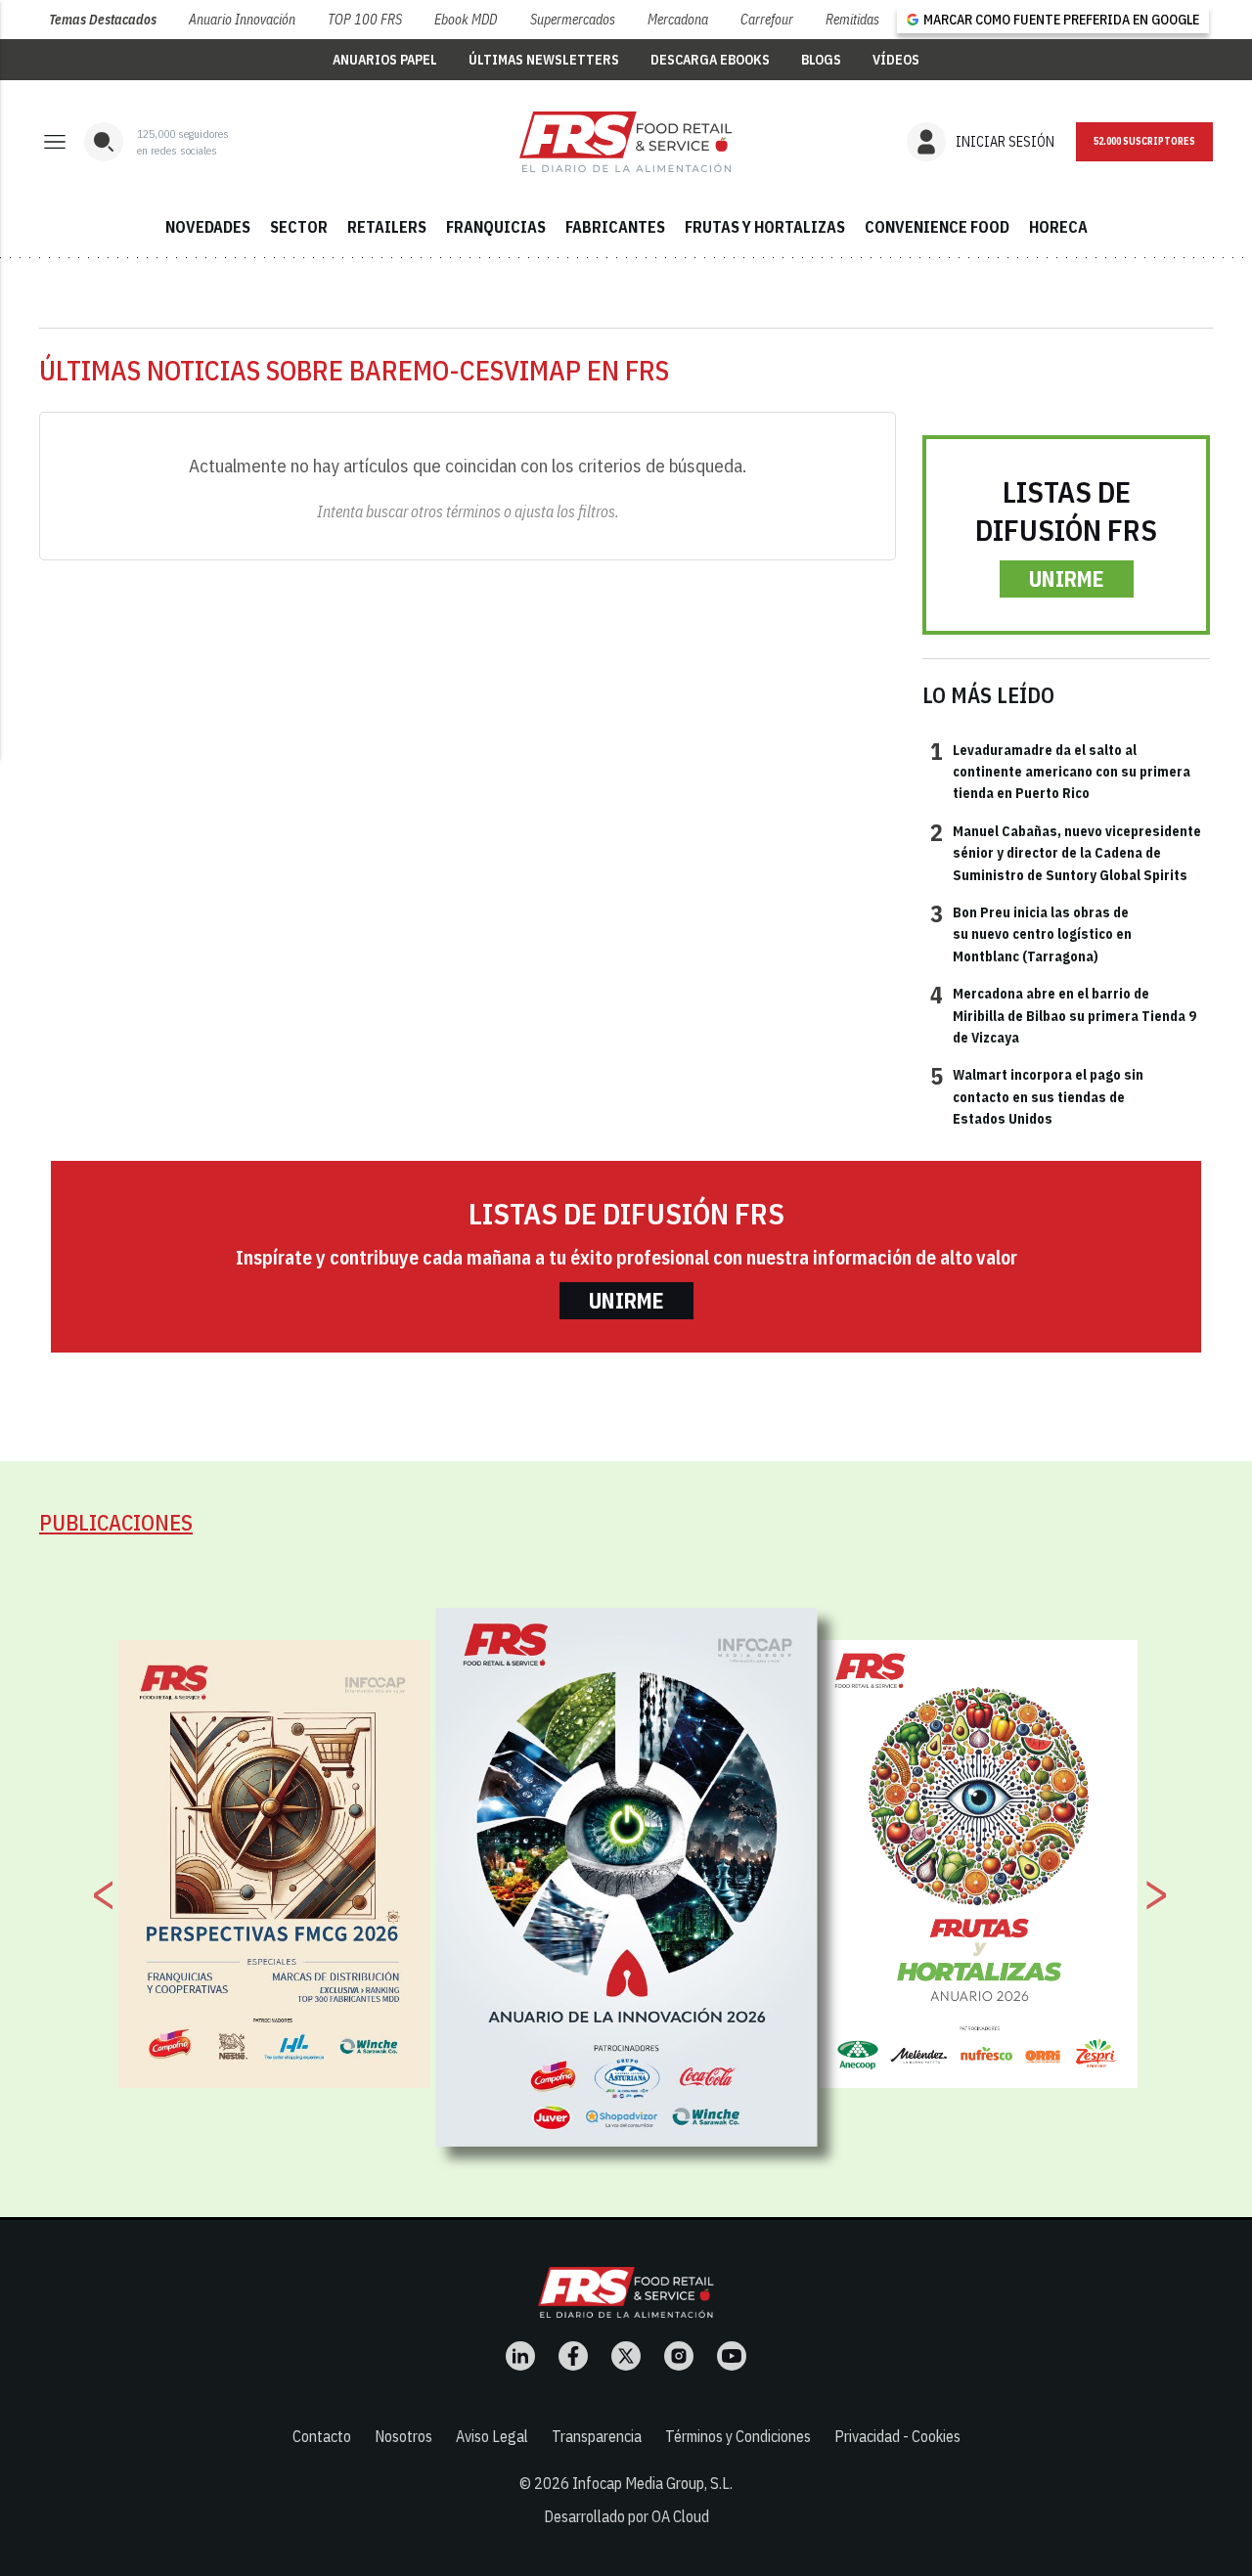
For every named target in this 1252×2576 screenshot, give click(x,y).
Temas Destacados (103, 20)
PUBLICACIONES (116, 1522)
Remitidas (852, 20)
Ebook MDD (466, 20)
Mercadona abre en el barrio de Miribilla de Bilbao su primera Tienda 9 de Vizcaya (1063, 1015)
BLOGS (821, 60)
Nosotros (403, 2436)
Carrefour (767, 20)
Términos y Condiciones (738, 2436)
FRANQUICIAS (496, 227)
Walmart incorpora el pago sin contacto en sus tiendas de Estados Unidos (1037, 1096)
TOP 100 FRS (365, 20)
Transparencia (597, 2436)
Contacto (322, 2436)
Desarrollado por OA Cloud (626, 2516)
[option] (627, 1877)
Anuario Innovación (242, 20)
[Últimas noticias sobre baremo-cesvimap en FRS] (626, 142)
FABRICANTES (615, 227)
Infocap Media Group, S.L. (652, 2483)
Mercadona (678, 20)
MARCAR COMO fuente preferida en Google (1061, 20)
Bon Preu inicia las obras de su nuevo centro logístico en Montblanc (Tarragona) (1031, 933)
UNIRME (1067, 578)
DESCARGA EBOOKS (710, 60)
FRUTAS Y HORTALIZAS (765, 227)
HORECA (1058, 227)
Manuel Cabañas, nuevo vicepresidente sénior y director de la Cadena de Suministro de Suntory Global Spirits (1066, 852)
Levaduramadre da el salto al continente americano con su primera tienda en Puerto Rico (1060, 771)
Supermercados (573, 20)
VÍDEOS (896, 60)
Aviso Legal (492, 2436)
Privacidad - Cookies (897, 2436)
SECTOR (299, 227)
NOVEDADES (208, 227)
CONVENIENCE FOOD (937, 227)
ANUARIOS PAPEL (385, 60)
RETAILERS (387, 227)
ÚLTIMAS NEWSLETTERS (544, 60)
